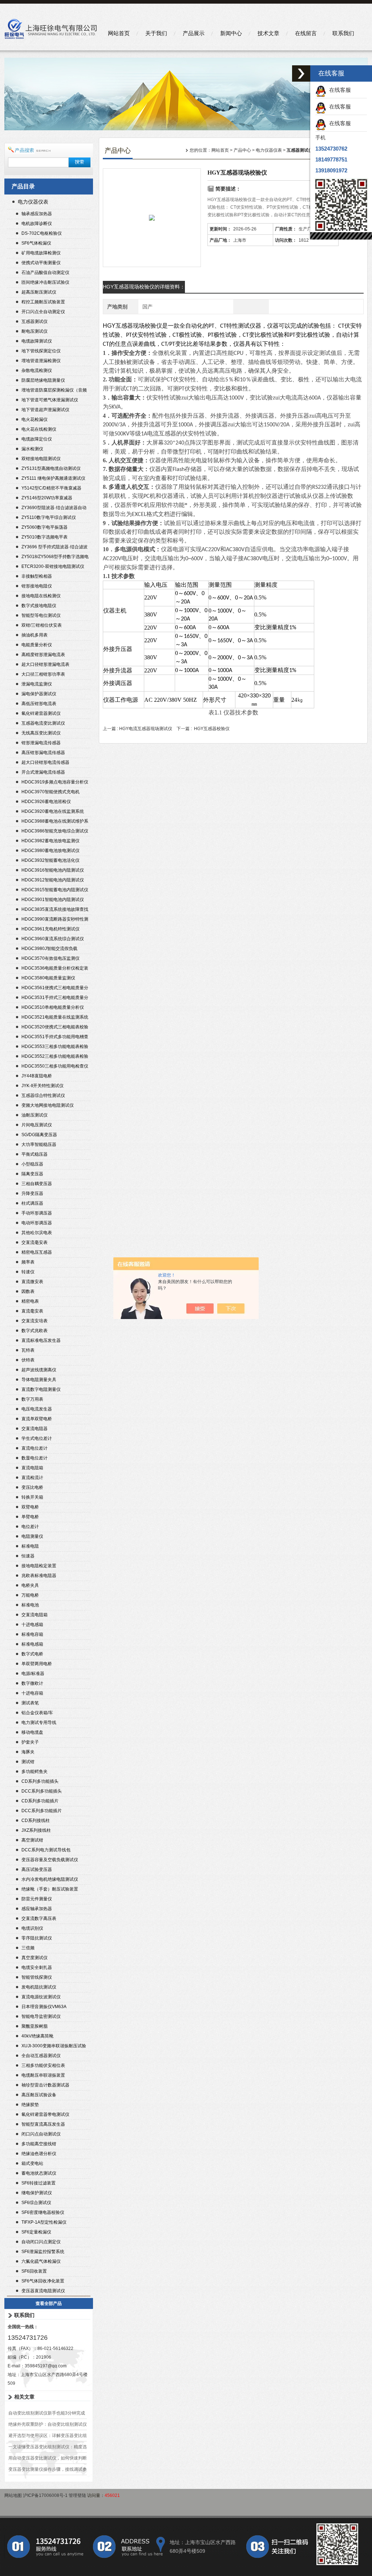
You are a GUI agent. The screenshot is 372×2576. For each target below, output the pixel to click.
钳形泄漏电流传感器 (41, 743)
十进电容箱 (32, 1693)
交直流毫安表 (35, 1242)
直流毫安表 (32, 1311)
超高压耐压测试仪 (39, 292)
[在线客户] (301, 73)
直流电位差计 (35, 1448)
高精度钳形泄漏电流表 (43, 655)
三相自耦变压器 (37, 1184)
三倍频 (28, 1948)
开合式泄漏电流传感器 (43, 772)
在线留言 (306, 33)
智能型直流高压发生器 (43, 2124)
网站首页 (119, 33)
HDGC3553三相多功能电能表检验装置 (55, 1047)
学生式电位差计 (37, 1438)
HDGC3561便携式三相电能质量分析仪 (55, 989)
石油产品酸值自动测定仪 (45, 273)
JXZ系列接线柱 (36, 1830)
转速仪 (28, 1272)
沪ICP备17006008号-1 (45, 2495)
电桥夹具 (30, 1585)
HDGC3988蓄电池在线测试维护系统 (55, 822)
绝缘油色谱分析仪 (39, 2154)
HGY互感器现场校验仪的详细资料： (144, 287)
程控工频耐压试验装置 (43, 302)
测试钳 (28, 1762)
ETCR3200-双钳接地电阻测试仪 (53, 566)
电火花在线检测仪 (39, 429)
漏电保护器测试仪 (39, 694)
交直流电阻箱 (35, 1615)
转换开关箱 (32, 1497)
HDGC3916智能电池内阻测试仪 (53, 870)
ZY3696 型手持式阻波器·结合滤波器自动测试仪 (54, 548)
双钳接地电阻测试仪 (41, 459)
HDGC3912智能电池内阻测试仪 (53, 880)
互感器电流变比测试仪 (43, 723)
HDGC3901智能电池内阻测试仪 (53, 900)
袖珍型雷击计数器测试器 (45, 2085)
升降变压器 (32, 1193)
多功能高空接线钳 (39, 2144)
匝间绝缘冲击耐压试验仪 (45, 282)
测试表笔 (30, 1703)
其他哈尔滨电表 (37, 1233)
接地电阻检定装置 (39, 1566)
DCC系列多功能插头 (42, 1791)
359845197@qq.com (46, 2366)
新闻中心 (231, 33)
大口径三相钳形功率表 (43, 674)
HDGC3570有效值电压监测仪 (50, 958)
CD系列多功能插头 (40, 1781)
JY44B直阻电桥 (37, 1076)
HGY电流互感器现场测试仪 (146, 729)
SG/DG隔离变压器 (39, 1135)
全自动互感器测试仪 (41, 2056)
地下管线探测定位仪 (41, 351)
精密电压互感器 (37, 1252)
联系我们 (343, 33)
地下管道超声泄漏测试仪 (45, 410)
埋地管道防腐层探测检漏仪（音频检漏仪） (54, 391)
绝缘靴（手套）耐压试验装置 (50, 1889)
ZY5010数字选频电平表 (45, 537)
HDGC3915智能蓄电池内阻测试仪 (55, 890)
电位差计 (30, 1527)
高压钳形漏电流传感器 (43, 753)
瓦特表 (28, 1350)
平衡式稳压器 (35, 1154)
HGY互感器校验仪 (212, 729)
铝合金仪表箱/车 (37, 1713)
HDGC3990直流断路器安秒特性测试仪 (55, 920)
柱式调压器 (32, 1203)
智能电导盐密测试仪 (41, 2016)
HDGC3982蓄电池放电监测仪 (50, 841)
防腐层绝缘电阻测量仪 (43, 380)
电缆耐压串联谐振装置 (43, 2075)
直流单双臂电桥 (37, 1419)
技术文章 (268, 33)
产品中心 (242, 150)
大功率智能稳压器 (39, 1144)
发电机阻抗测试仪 (39, 1987)
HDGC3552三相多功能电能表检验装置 (55, 1057)
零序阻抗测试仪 (37, 1938)
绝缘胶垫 (30, 2105)
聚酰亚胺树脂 (35, 2026)
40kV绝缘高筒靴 (37, 2036)
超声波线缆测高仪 (39, 1370)
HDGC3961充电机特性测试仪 (50, 929)
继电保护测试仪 (37, 2193)
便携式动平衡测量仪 (41, 263)
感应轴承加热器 (37, 1909)
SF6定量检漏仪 (36, 2232)
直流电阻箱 (32, 1468)
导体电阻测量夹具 (39, 1380)
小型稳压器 (32, 1164)
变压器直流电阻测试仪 (43, 2291)
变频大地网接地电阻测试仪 (48, 1105)
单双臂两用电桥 (37, 1664)
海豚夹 (28, 1752)
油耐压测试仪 (35, 1115)
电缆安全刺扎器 (37, 1967)
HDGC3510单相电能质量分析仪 (53, 1007)
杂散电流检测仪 (37, 370)
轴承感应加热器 (37, 214)
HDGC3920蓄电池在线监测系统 (53, 811)
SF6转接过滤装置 (39, 2183)
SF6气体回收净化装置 (43, 2281)
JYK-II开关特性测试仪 (43, 1086)
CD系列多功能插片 (40, 1801)
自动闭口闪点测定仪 (41, 2242)
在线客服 (339, 90)
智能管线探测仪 (37, 1977)
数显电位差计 (35, 1458)
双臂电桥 (30, 1507)
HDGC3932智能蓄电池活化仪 (50, 860)
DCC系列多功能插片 (42, 1811)
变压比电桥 (32, 1487)
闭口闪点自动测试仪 (41, 2134)
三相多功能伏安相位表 (43, 2065)
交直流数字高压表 (39, 1918)
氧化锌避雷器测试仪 (41, 713)
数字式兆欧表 (35, 1331)
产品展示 (194, 33)
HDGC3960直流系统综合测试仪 (53, 939)
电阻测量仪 (32, 1536)
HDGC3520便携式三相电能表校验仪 (55, 1028)
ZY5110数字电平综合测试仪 (49, 517)
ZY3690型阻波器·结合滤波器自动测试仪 (54, 509)
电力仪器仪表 (33, 202)
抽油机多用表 (35, 635)
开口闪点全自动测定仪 (43, 312)
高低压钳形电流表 (39, 704)
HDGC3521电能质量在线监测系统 (55, 1017)
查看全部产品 (49, 2303)
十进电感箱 (32, 1625)
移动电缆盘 (32, 1732)
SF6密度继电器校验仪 (43, 2212)
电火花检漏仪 (35, 419)
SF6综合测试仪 (36, 2203)
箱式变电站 (32, 2163)
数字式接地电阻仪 (39, 606)
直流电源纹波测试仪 (41, 1997)
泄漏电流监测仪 (37, 684)
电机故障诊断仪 (37, 224)
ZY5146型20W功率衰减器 (47, 498)
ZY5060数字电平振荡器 (45, 527)
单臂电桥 (30, 1517)
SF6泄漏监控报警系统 (43, 2252)
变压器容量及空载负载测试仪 (50, 1860)
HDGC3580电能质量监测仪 (48, 978)
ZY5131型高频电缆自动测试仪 (51, 468)
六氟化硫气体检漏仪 (41, 2261)
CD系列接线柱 (36, 1821)
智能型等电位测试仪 (41, 615)
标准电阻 (30, 1546)
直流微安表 (32, 1282)
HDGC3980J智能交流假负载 (49, 949)
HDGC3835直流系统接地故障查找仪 (55, 910)
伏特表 (28, 1360)
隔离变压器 (32, 1174)
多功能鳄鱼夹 (35, 1772)
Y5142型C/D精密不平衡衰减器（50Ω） (51, 489)
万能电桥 (30, 1595)
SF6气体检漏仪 (36, 243)
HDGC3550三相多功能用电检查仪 (55, 1066)
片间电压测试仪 (37, 1125)
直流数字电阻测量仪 (41, 1389)
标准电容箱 (32, 1634)
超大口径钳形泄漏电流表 (45, 664)
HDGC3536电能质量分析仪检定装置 (55, 969)
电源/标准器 (33, 1674)
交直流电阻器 (35, 1429)
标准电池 (30, 1605)
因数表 (28, 1291)
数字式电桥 (32, 1654)
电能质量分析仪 (37, 645)
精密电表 (30, 1301)
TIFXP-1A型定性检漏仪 (44, 2222)
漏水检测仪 (32, 449)
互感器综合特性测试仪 (43, 1095)
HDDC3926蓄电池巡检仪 (46, 802)
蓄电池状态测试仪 (39, 2173)
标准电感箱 (32, 1644)
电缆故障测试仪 (37, 341)
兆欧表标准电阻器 (39, 1576)
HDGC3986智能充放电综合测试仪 (55, 831)
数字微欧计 (32, 1683)
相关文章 (24, 2397)
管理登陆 (77, 2495)
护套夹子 (30, 1742)
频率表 (28, 1262)
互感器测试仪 (35, 322)
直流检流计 (32, 1478)
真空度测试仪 (35, 1958)
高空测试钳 (32, 1840)
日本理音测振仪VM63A (44, 2007)
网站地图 (13, 2495)
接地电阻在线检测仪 (41, 596)
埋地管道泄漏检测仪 (41, 361)
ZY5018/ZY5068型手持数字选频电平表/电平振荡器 (55, 558)
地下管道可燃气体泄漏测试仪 (50, 400)
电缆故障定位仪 (37, 439)
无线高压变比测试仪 (41, 733)
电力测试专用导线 (39, 1723)
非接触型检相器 (37, 576)
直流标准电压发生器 (41, 1340)
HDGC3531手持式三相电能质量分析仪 (55, 998)
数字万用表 (32, 1399)
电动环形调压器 (37, 1223)
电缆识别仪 (32, 1928)
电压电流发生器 (37, 1409)
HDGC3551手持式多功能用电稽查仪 (55, 1038)
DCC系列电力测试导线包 (46, 1850)
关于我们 (156, 33)
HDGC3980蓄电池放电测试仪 (50, 851)
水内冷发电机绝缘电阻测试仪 (50, 1879)
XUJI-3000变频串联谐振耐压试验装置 (54, 2047)
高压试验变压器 (37, 1869)
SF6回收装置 (34, 2271)
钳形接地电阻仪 (37, 586)
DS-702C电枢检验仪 (42, 233)
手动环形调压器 (37, 1213)
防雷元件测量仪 (37, 1899)
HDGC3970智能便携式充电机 (50, 792)
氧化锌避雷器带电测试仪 (45, 2114)
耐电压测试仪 (35, 331)
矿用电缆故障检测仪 (41, 253)
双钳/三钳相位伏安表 (42, 625)
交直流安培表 (35, 1321)
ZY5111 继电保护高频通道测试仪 (53, 478)
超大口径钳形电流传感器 (45, 762)
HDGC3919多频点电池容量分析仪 (55, 782)
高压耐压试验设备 (39, 2095)
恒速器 (28, 1556)
